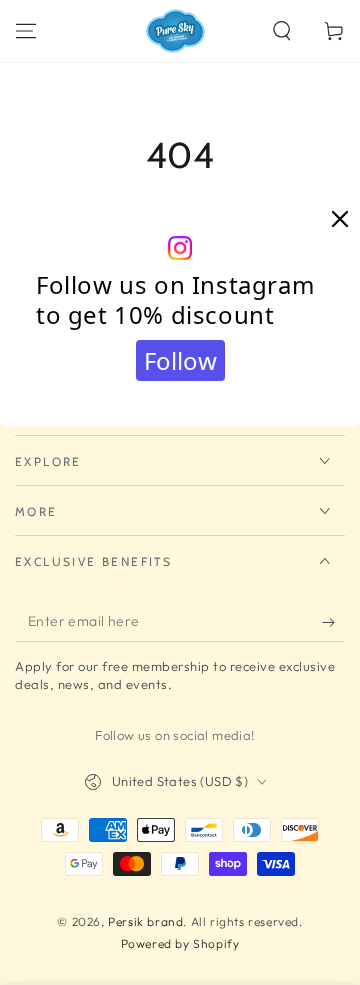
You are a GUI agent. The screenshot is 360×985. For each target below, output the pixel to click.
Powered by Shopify (180, 943)
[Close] (340, 220)
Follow (180, 360)
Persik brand (145, 921)
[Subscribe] (333, 622)
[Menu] (26, 31)
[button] (282, 31)
